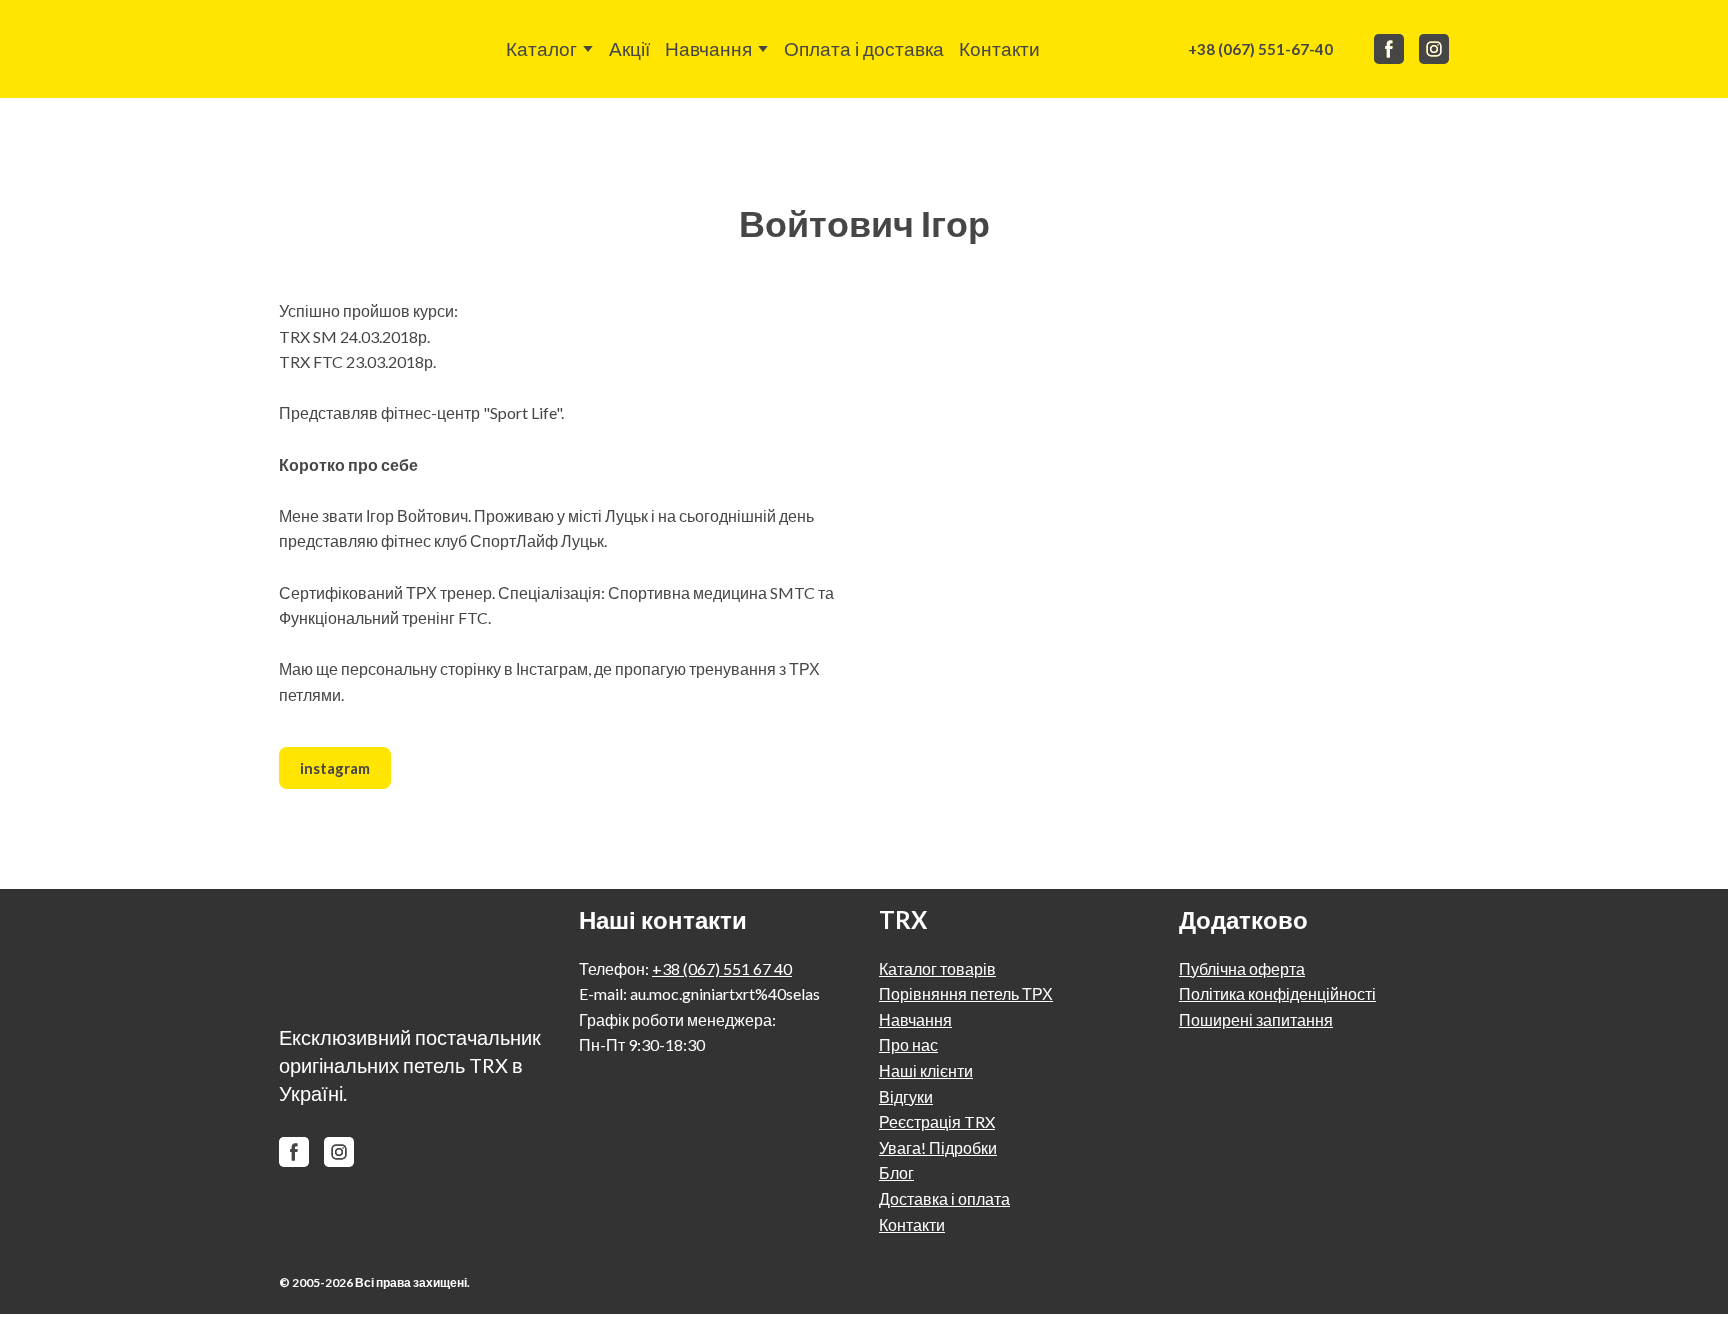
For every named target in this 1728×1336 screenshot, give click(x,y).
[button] (1260, 49)
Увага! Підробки (938, 1147)
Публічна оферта (1242, 968)
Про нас (908, 1044)
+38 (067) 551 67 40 (722, 968)
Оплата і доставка (864, 48)
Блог (896, 1172)
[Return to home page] (328, 49)
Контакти (999, 48)
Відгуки (906, 1096)
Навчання (708, 48)
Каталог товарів (937, 968)
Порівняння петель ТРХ (966, 993)
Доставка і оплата (944, 1198)
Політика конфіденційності (1277, 993)
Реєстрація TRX (937, 1121)
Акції (629, 48)
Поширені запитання (1256, 1019)
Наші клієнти (926, 1070)
